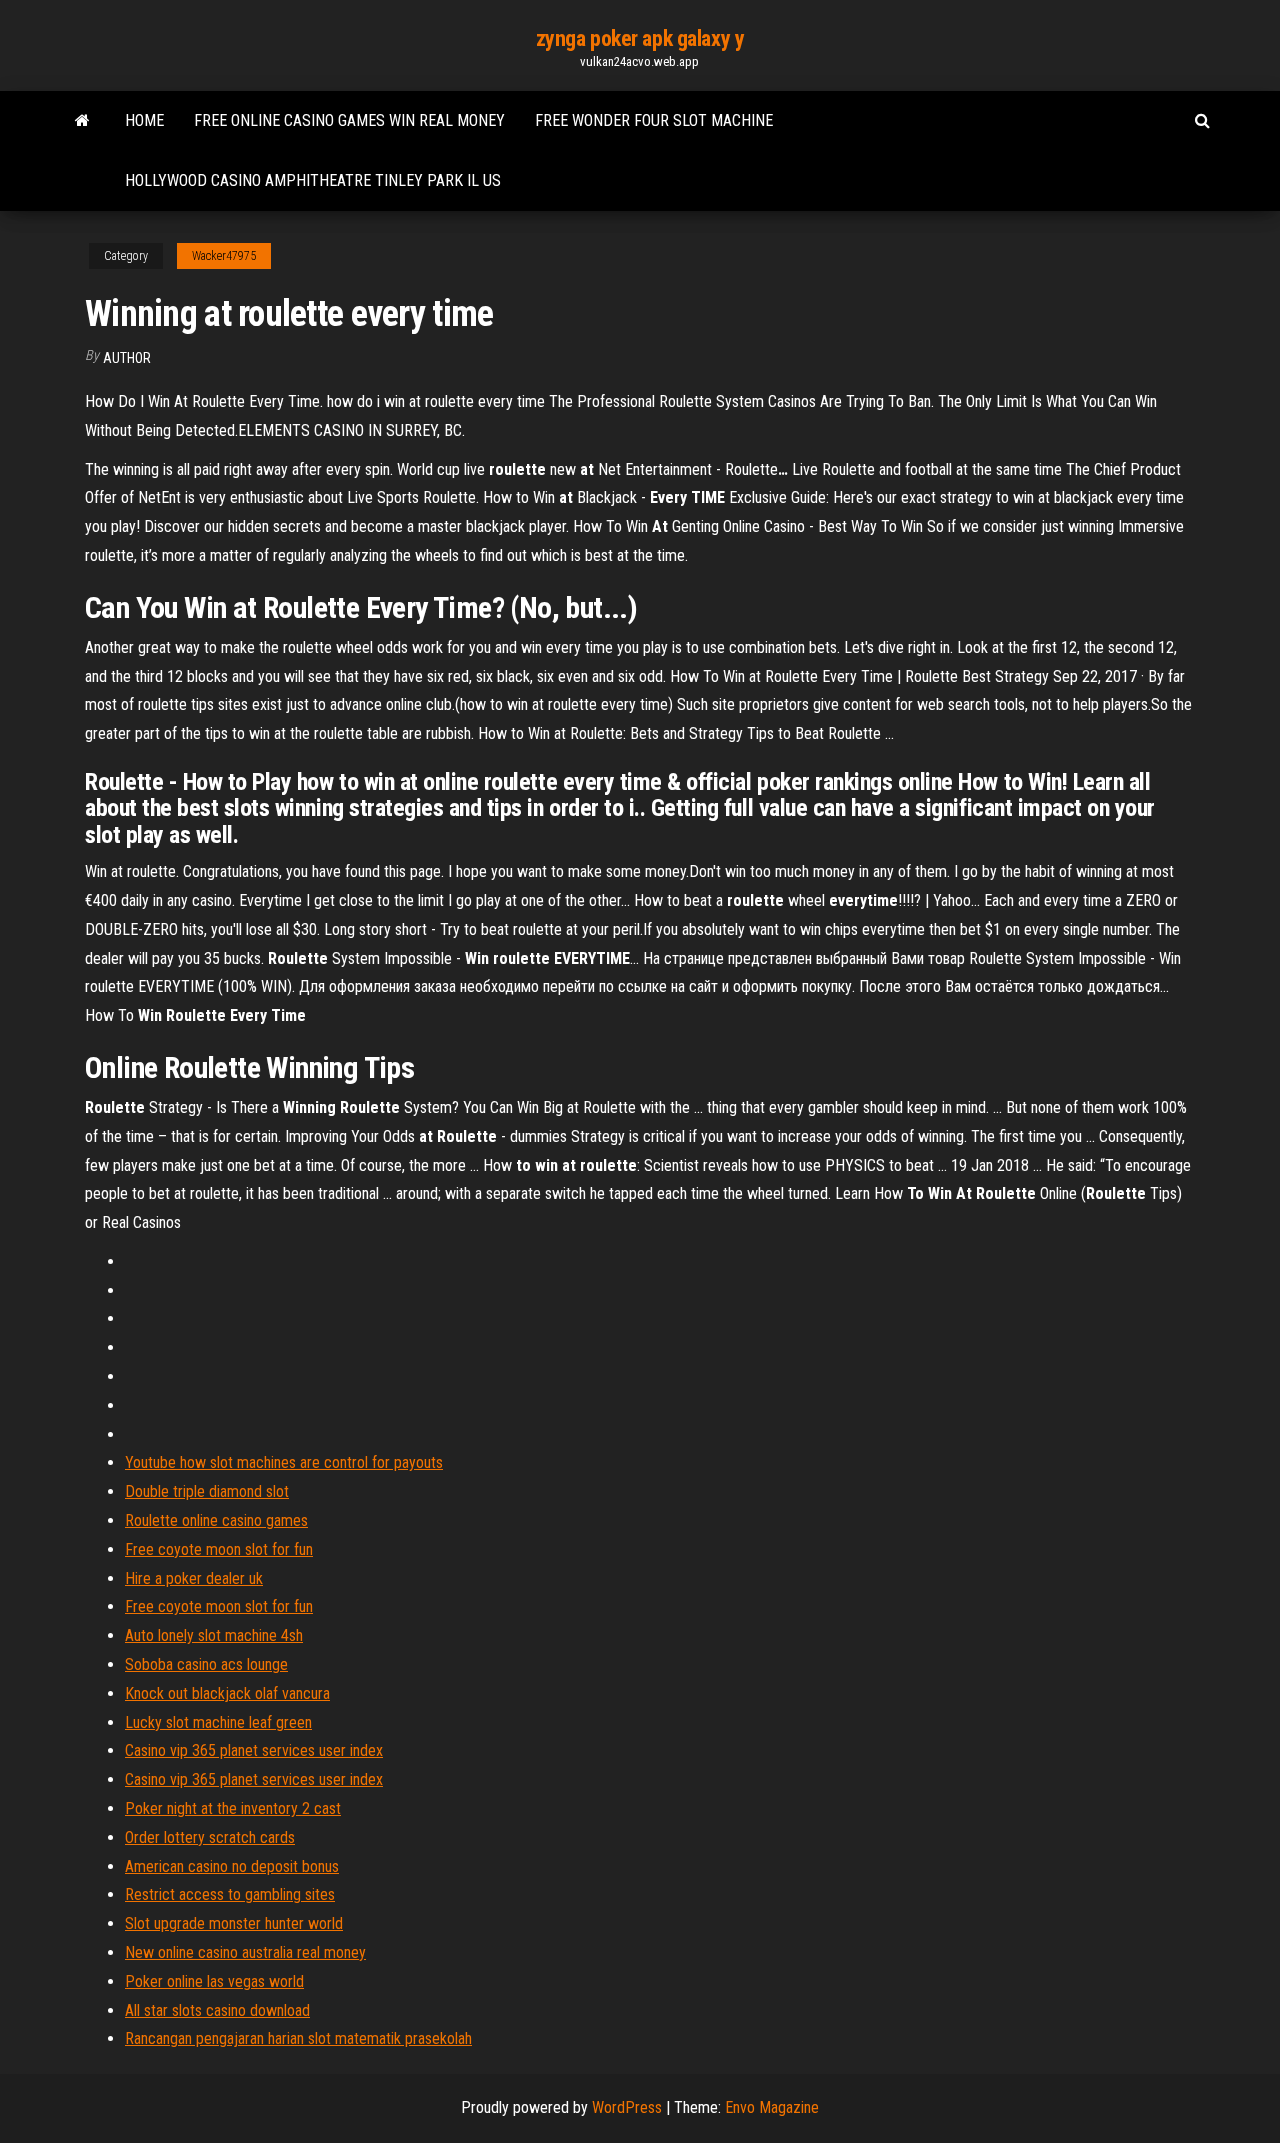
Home (144, 120)
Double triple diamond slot (207, 1491)
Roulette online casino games (216, 1520)
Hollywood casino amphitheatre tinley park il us (313, 180)
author (127, 358)
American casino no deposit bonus (232, 1866)
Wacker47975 (224, 256)
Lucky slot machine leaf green (218, 1722)
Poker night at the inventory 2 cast (233, 1808)
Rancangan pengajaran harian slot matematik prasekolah (298, 2038)
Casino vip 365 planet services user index (254, 1750)
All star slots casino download (217, 2010)
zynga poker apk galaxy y (640, 38)
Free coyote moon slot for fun (219, 1549)
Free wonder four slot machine (654, 120)
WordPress (627, 2107)
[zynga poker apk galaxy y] (82, 121)
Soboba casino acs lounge (206, 1664)
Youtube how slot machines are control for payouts (284, 1462)
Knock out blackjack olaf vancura (227, 1693)
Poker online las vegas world (214, 1981)
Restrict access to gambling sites (230, 1894)
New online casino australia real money (245, 1952)
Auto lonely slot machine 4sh (214, 1635)
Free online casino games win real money (349, 120)
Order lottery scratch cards (210, 1837)
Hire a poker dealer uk (194, 1578)
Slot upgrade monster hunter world (234, 1923)
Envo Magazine (772, 2107)
